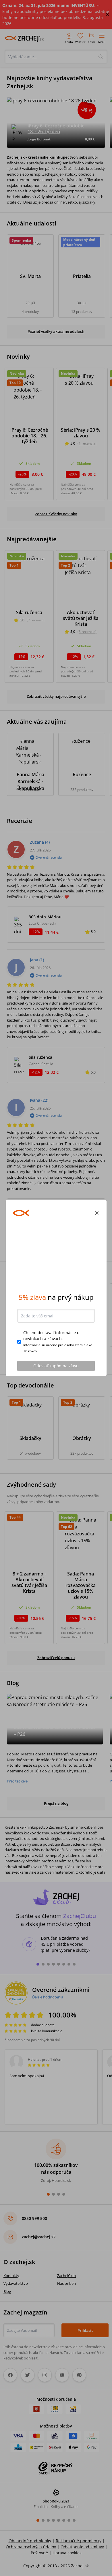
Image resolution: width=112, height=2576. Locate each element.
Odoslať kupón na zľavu (56, 1366)
